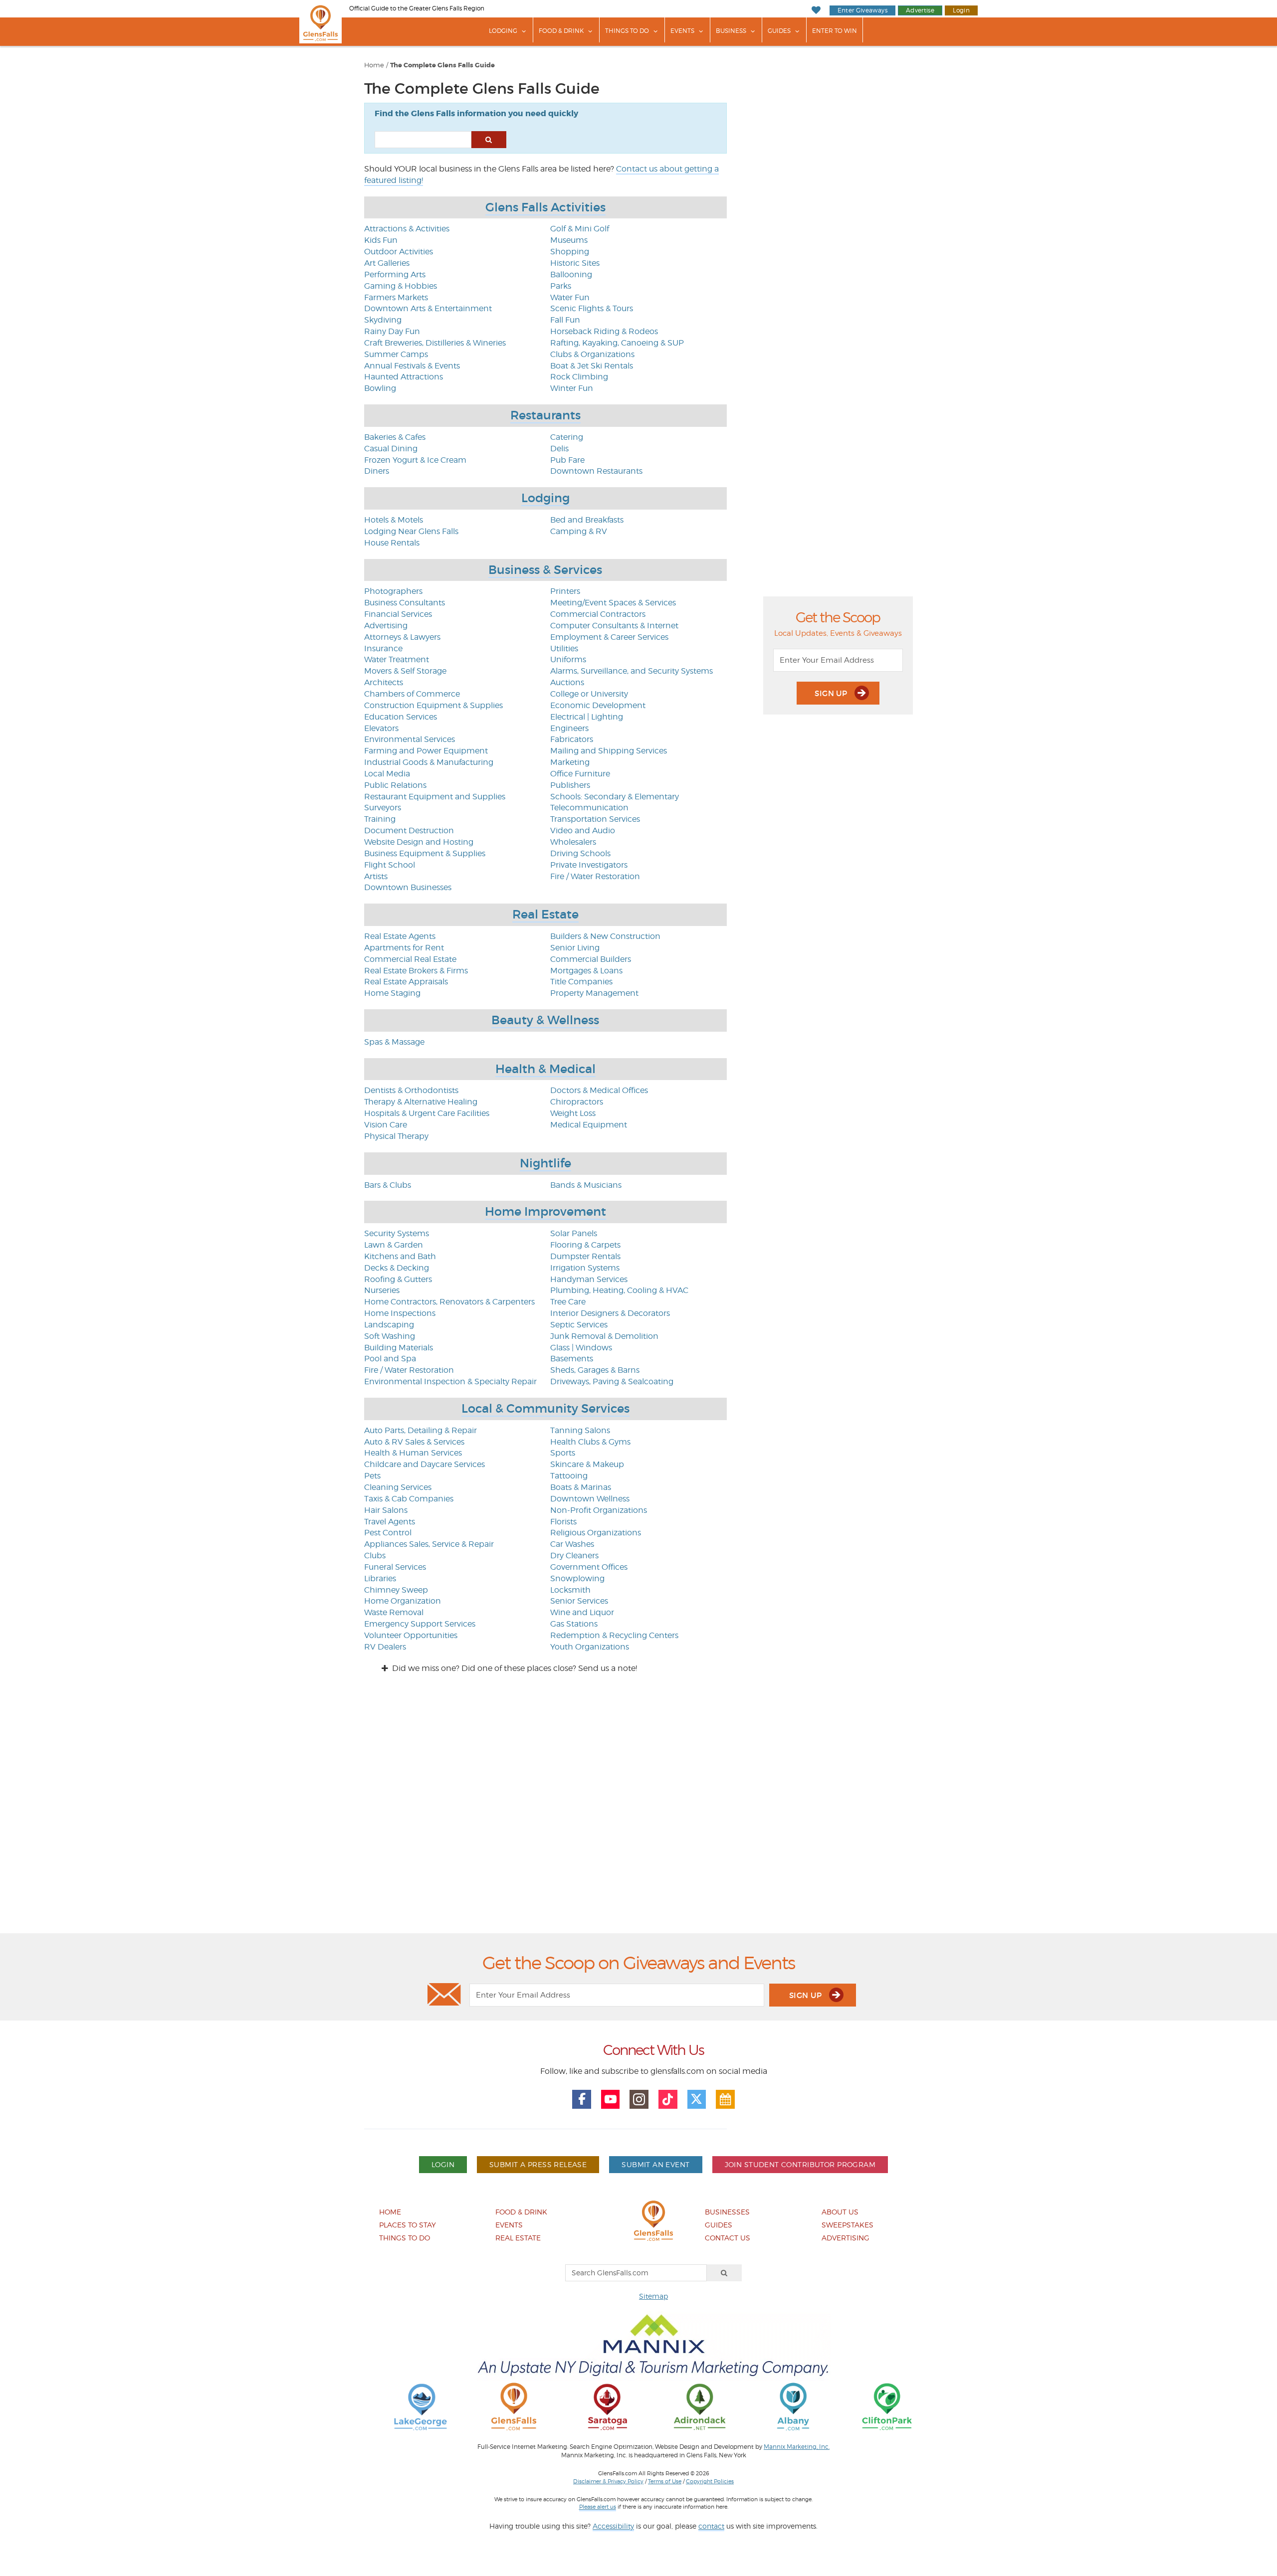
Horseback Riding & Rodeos (604, 331)
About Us (840, 2212)
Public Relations (395, 785)
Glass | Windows (581, 1348)
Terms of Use (665, 2481)
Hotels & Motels (394, 520)
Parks (561, 286)
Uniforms (568, 659)
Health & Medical (545, 1069)
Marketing (570, 762)
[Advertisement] (638, 1812)
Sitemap (653, 2296)
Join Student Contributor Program (800, 2164)
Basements (572, 1359)
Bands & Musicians (586, 1185)
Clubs (375, 1556)
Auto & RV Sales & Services (414, 1442)
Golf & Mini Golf (580, 229)
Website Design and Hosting (419, 842)
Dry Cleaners (574, 1556)
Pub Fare (567, 460)
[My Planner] (725, 2099)
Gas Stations (574, 1624)
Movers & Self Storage (405, 671)
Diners (377, 471)
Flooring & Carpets (585, 1245)
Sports (563, 1453)
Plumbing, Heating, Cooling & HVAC (619, 1290)
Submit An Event (655, 2164)
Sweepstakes (848, 2225)
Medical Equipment (589, 1125)
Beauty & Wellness (545, 1020)
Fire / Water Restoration (595, 876)
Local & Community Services (545, 1408)
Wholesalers (573, 842)
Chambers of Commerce (412, 694)
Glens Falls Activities (545, 207)
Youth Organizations (590, 1647)
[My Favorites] (816, 10)
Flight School (390, 865)
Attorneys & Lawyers (402, 637)
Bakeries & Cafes (395, 437)
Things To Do (627, 31)
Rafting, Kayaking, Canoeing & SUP (617, 343)
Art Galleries (387, 263)
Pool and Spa (390, 1359)
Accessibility (613, 2526)
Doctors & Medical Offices (599, 1090)
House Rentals (392, 543)
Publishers (570, 785)
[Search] (724, 2273)
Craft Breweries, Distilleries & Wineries (435, 343)
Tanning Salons (580, 1430)
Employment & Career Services (609, 637)
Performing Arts (395, 275)
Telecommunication (589, 808)
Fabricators (572, 739)
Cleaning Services (398, 1487)
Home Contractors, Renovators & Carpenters (449, 1302)
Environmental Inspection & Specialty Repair (450, 1381)
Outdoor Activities (399, 252)
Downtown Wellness (590, 1499)
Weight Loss (573, 1113)
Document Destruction (409, 830)
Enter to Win (835, 31)
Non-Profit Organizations (599, 1510)
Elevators (381, 728)
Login (961, 10)
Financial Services (398, 614)
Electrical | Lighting (587, 717)
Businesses (727, 2212)
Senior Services (579, 1601)
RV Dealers (385, 1647)
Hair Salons (386, 1510)
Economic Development (598, 705)
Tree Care (568, 1302)
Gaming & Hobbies (401, 286)
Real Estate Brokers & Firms (416, 971)
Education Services (401, 717)
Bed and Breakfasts (587, 520)
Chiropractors (577, 1102)
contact (711, 2526)
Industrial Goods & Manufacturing (429, 762)
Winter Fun (572, 388)
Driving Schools (580, 853)
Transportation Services (595, 819)
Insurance (383, 648)
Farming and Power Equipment (426, 751)
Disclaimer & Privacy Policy (608, 2481)
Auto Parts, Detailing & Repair (421, 1430)
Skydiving (383, 320)
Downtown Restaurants (596, 471)
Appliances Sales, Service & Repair (429, 1544)
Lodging (503, 31)
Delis (559, 449)
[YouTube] (611, 2099)
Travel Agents (390, 1522)
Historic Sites (575, 263)
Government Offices (589, 1567)
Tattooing (569, 1476)
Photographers (393, 591)
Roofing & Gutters (398, 1279)
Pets (372, 1476)
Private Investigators (589, 865)
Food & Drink (561, 31)
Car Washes (572, 1544)
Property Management (594, 993)
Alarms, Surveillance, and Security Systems (632, 671)
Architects (384, 682)
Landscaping (389, 1325)
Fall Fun (565, 320)
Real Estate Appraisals (406, 982)
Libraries (380, 1578)
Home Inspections (400, 1313)
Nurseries (382, 1290)
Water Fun (570, 297)
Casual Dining (391, 449)
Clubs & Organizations (592, 354)
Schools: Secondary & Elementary (615, 797)
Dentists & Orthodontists (411, 1090)
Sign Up (832, 693)
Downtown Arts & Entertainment (428, 308)
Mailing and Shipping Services (609, 751)
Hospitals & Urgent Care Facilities (427, 1113)
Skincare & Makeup (587, 1464)
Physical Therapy (396, 1136)
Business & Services (545, 570)
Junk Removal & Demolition (604, 1336)
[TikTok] (668, 2099)
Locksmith (570, 1590)
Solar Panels (574, 1233)
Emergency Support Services (420, 1624)
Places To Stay (408, 2225)
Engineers (569, 728)
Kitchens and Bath (400, 1256)
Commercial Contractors (598, 614)
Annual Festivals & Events (412, 366)
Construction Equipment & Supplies (433, 705)
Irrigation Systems (585, 1268)
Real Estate (545, 914)
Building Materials (399, 1348)
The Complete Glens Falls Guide (442, 65)
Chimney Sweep (396, 1590)
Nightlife (545, 1163)
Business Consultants (405, 603)
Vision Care (386, 1125)
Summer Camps (396, 354)
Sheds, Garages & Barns (595, 1370)
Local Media (387, 774)
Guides (779, 31)
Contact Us (728, 2238)
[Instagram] (639, 2099)
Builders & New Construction (605, 936)
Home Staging (392, 993)
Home (374, 65)
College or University (589, 694)
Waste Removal (394, 1612)
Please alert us (598, 2507)
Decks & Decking (397, 1268)
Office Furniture (580, 774)
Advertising (386, 626)
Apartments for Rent (404, 948)
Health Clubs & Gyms (590, 1442)
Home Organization (403, 1601)
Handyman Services (589, 1279)
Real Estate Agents (400, 936)
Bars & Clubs (388, 1185)
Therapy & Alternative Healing (421, 1102)
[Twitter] (697, 2099)
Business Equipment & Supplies (425, 853)
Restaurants (545, 415)
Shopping (570, 252)
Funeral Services (395, 1567)
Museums (569, 240)
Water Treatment (397, 659)
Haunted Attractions (404, 377)
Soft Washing (390, 1336)
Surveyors (383, 808)
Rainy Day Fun (392, 331)
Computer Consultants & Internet (614, 626)
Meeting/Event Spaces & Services (613, 603)
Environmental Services (410, 739)
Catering (567, 437)
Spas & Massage (394, 1042)
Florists (563, 1522)
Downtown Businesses (408, 887)
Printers (565, 591)
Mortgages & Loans (586, 971)
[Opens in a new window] (421, 2406)
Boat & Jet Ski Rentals (592, 366)
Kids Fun (381, 240)
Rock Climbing (579, 377)
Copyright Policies (710, 2481)
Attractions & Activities (407, 229)
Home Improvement (545, 1211)
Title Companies (581, 982)
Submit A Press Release (538, 2164)
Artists (376, 876)
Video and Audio (583, 830)
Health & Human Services (413, 1453)
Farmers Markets (396, 297)
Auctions (567, 682)
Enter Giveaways (862, 10)
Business (731, 31)
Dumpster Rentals (585, 1256)
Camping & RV (579, 531)
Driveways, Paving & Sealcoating (612, 1381)
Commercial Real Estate (410, 959)
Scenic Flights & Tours (592, 308)
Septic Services (579, 1325)
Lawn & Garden (394, 1245)
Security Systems (397, 1233)
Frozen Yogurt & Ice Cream (415, 460)
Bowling (380, 388)
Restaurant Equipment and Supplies (435, 797)
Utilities (564, 648)
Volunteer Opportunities (411, 1635)
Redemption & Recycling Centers (614, 1635)
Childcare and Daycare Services (425, 1464)
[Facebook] (582, 2099)
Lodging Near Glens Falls (411, 531)
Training (380, 819)
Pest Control (388, 1533)
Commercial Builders (591, 959)
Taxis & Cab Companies (409, 1499)
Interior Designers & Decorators (610, 1313)
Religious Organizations (596, 1533)
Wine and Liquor (582, 1612)
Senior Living (575, 948)
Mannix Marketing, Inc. (797, 2447)
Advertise (920, 10)
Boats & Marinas (581, 1487)
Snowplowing (577, 1578)
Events (682, 31)
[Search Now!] (489, 140)
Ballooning (571, 275)
